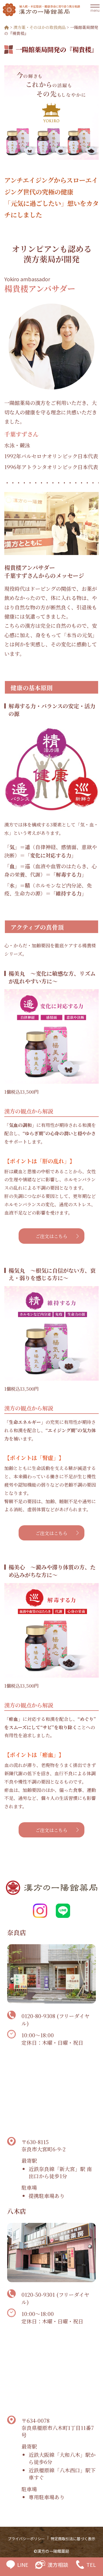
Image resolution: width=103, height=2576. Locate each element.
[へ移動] (7, 27)
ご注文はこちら (51, 1236)
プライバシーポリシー (26, 2539)
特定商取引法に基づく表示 (73, 2539)
